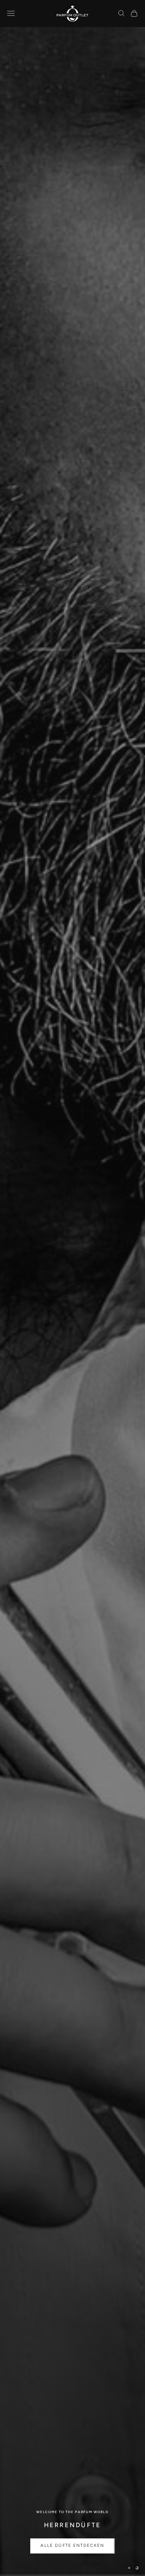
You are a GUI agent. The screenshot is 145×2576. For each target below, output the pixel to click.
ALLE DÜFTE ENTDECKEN (72, 2547)
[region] (72, 1288)
